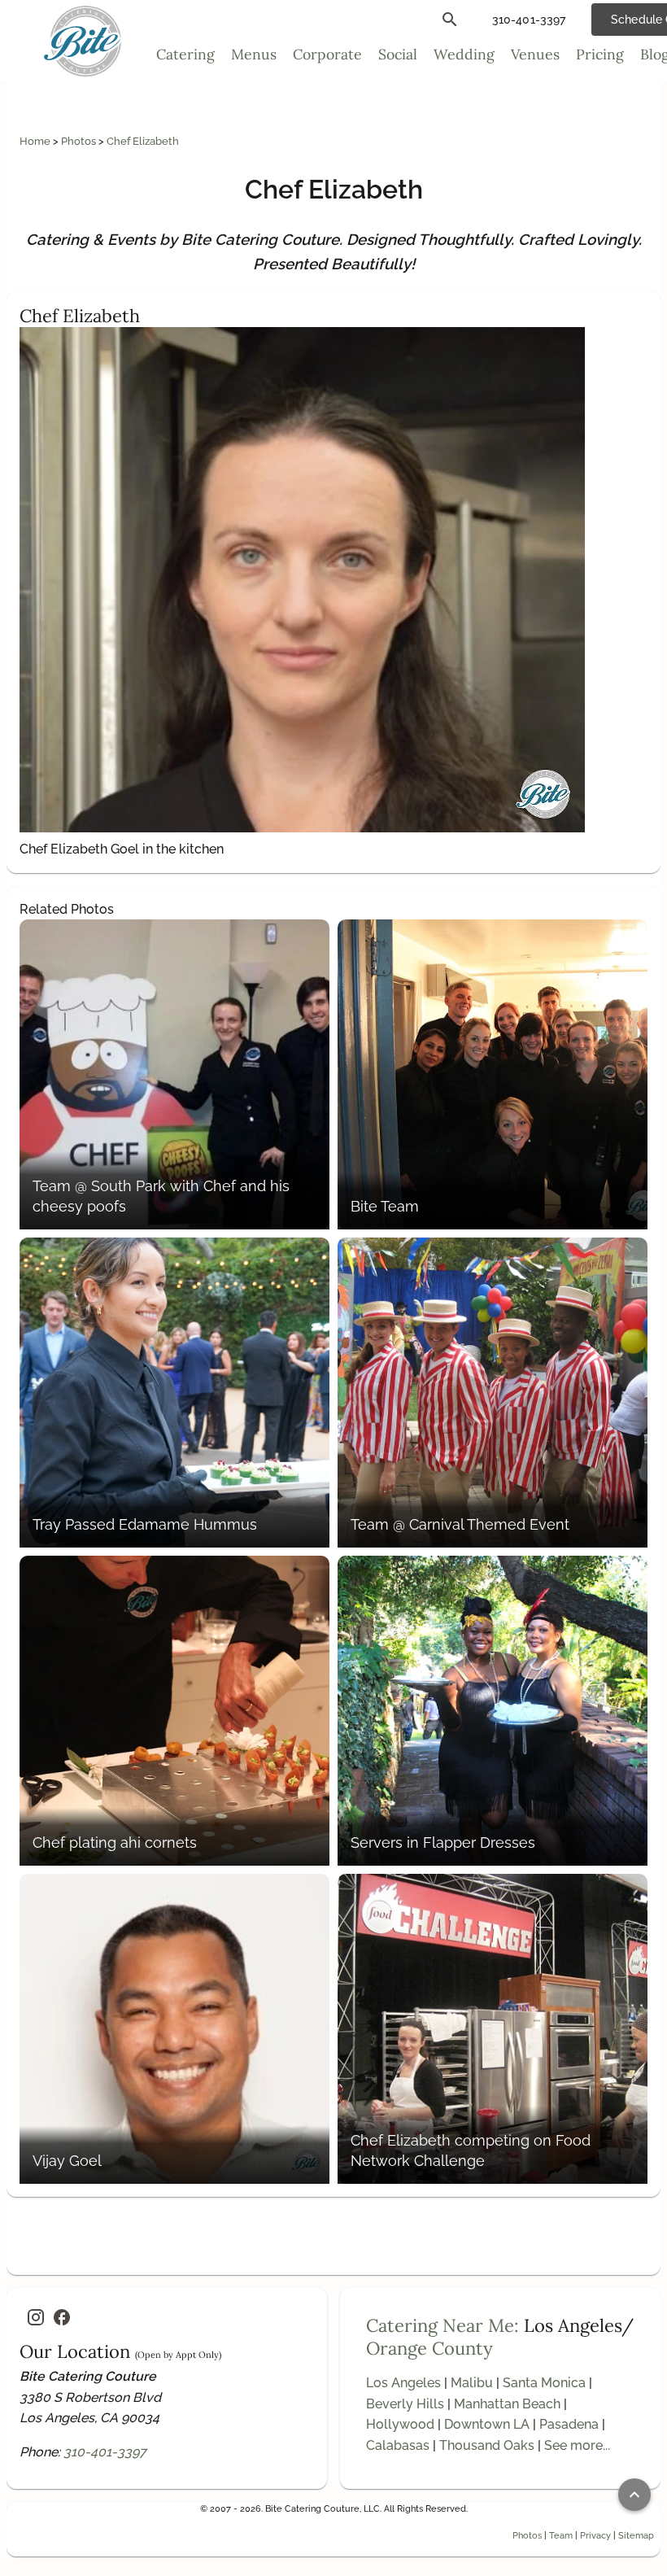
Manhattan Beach (507, 2404)
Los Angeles (403, 2383)
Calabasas (398, 2445)
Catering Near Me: (442, 2325)
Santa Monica (544, 2383)
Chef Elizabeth (143, 141)
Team (561, 2535)
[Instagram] (36, 2317)
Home (36, 141)
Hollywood (400, 2424)
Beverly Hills (405, 2404)
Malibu (472, 2383)
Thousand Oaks (487, 2445)
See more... (577, 2445)
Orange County (429, 2348)
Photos (80, 141)
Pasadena (569, 2424)
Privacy (595, 2535)
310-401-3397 (105, 2452)
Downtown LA (487, 2424)
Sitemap (636, 2535)
